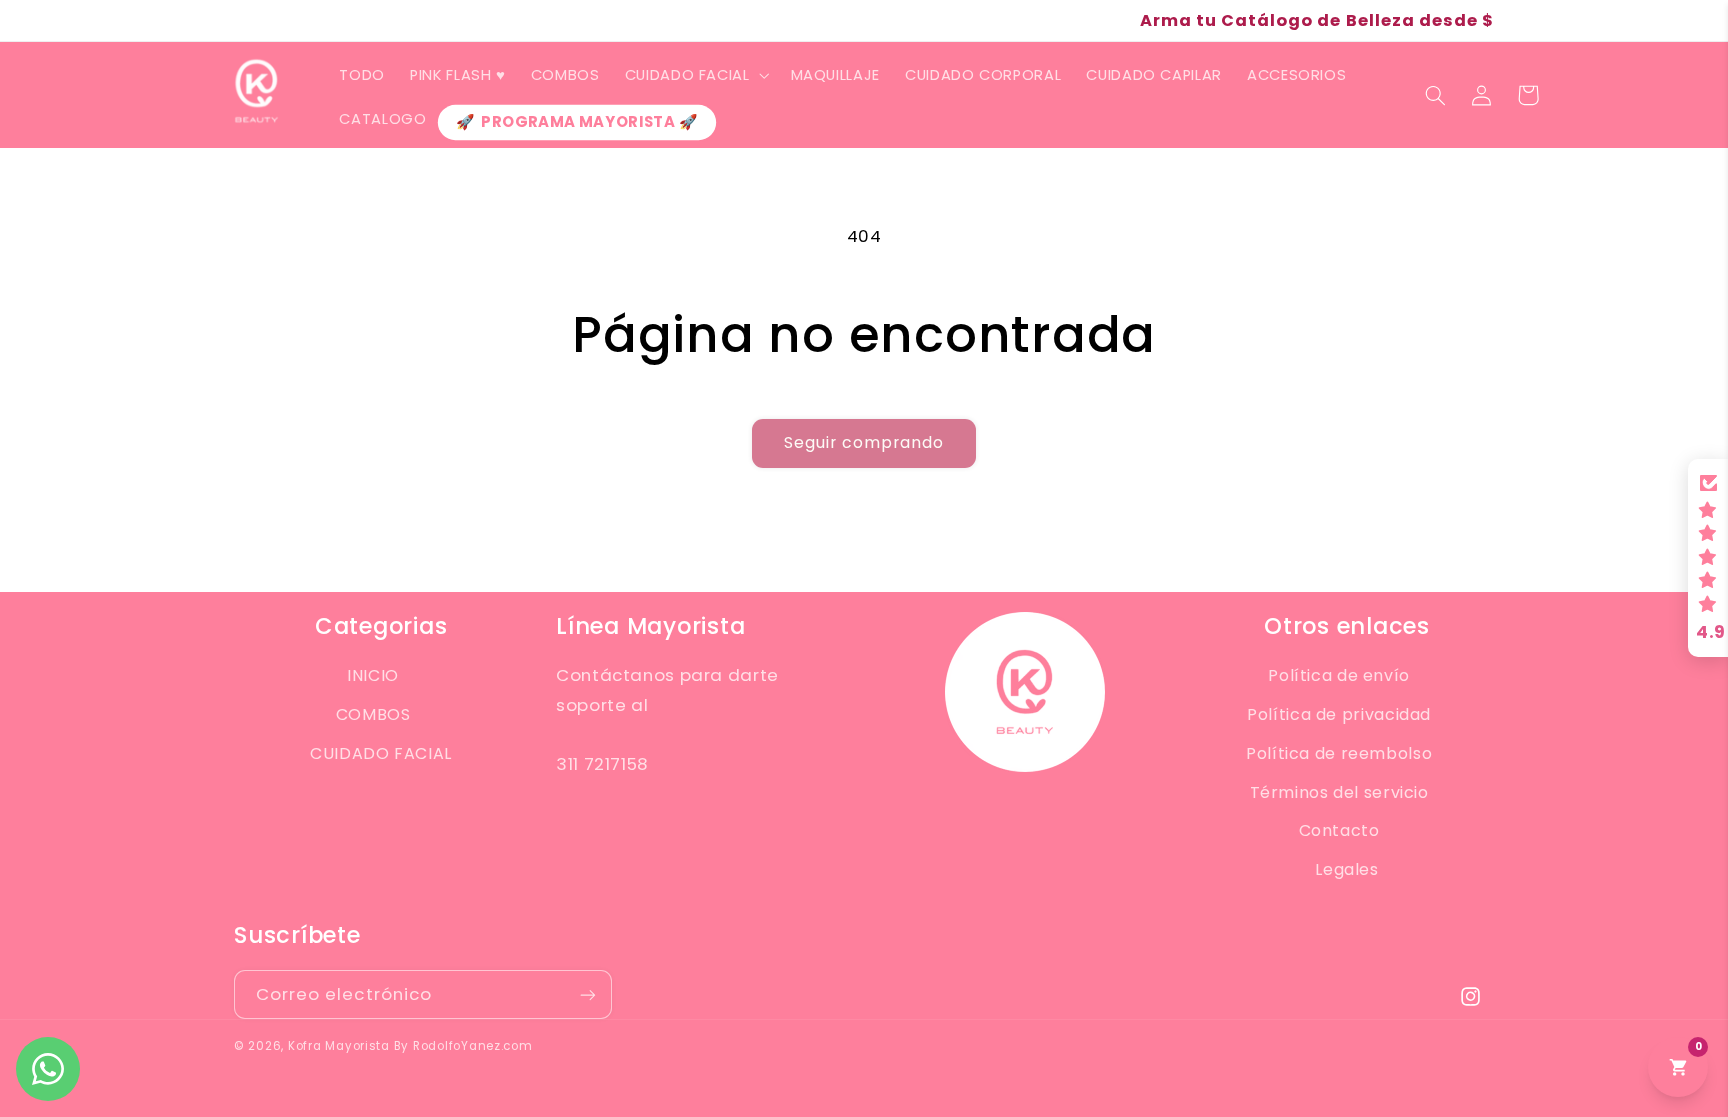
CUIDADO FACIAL (381, 753)
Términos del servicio (1339, 792)
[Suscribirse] (588, 994)
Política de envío (1339, 675)
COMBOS (373, 714)
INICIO (373, 675)
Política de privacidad (1339, 714)
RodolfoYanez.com (473, 1046)
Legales (1346, 869)
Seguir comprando (864, 442)
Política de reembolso (1339, 753)
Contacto (1339, 830)
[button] (695, 75)
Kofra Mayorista (339, 1046)
